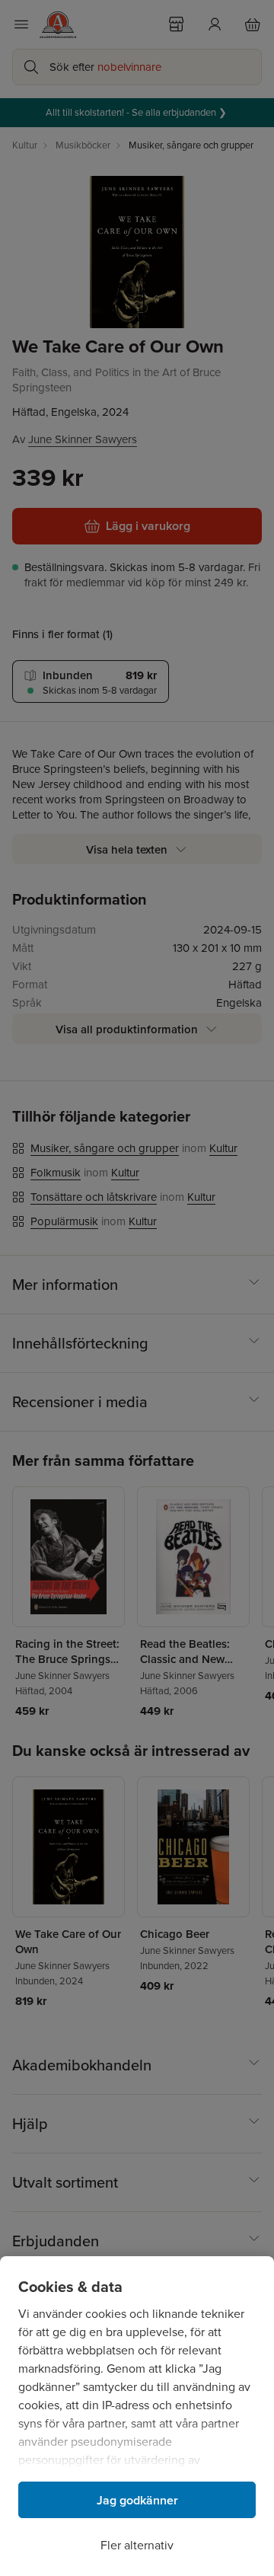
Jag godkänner (137, 2500)
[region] (137, 2416)
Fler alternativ (137, 2545)
